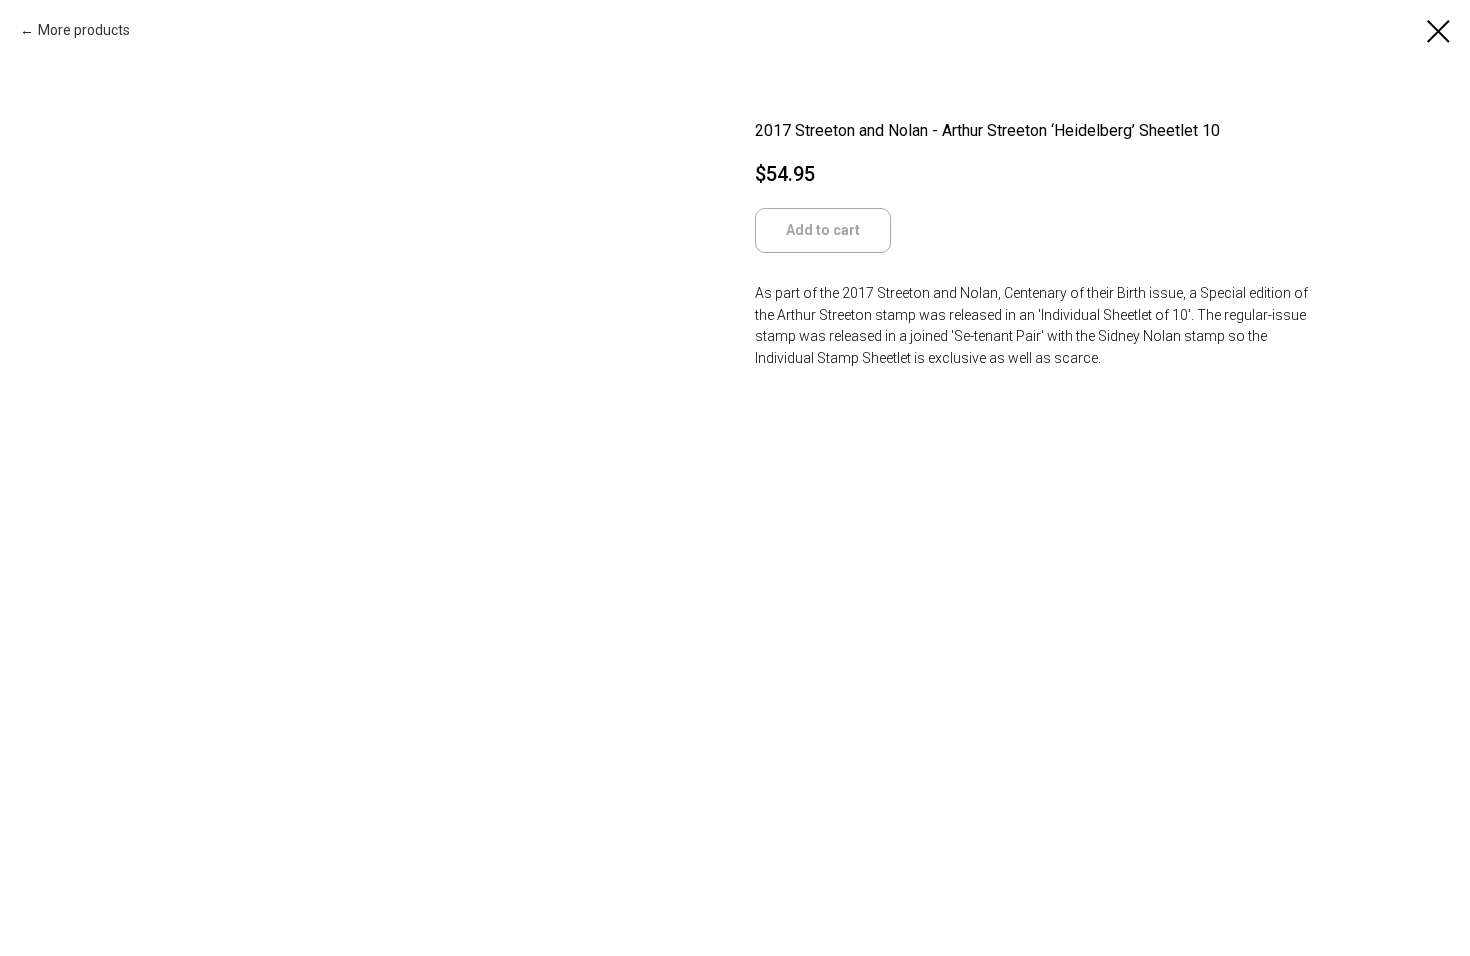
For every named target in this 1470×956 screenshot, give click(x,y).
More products (84, 30)
